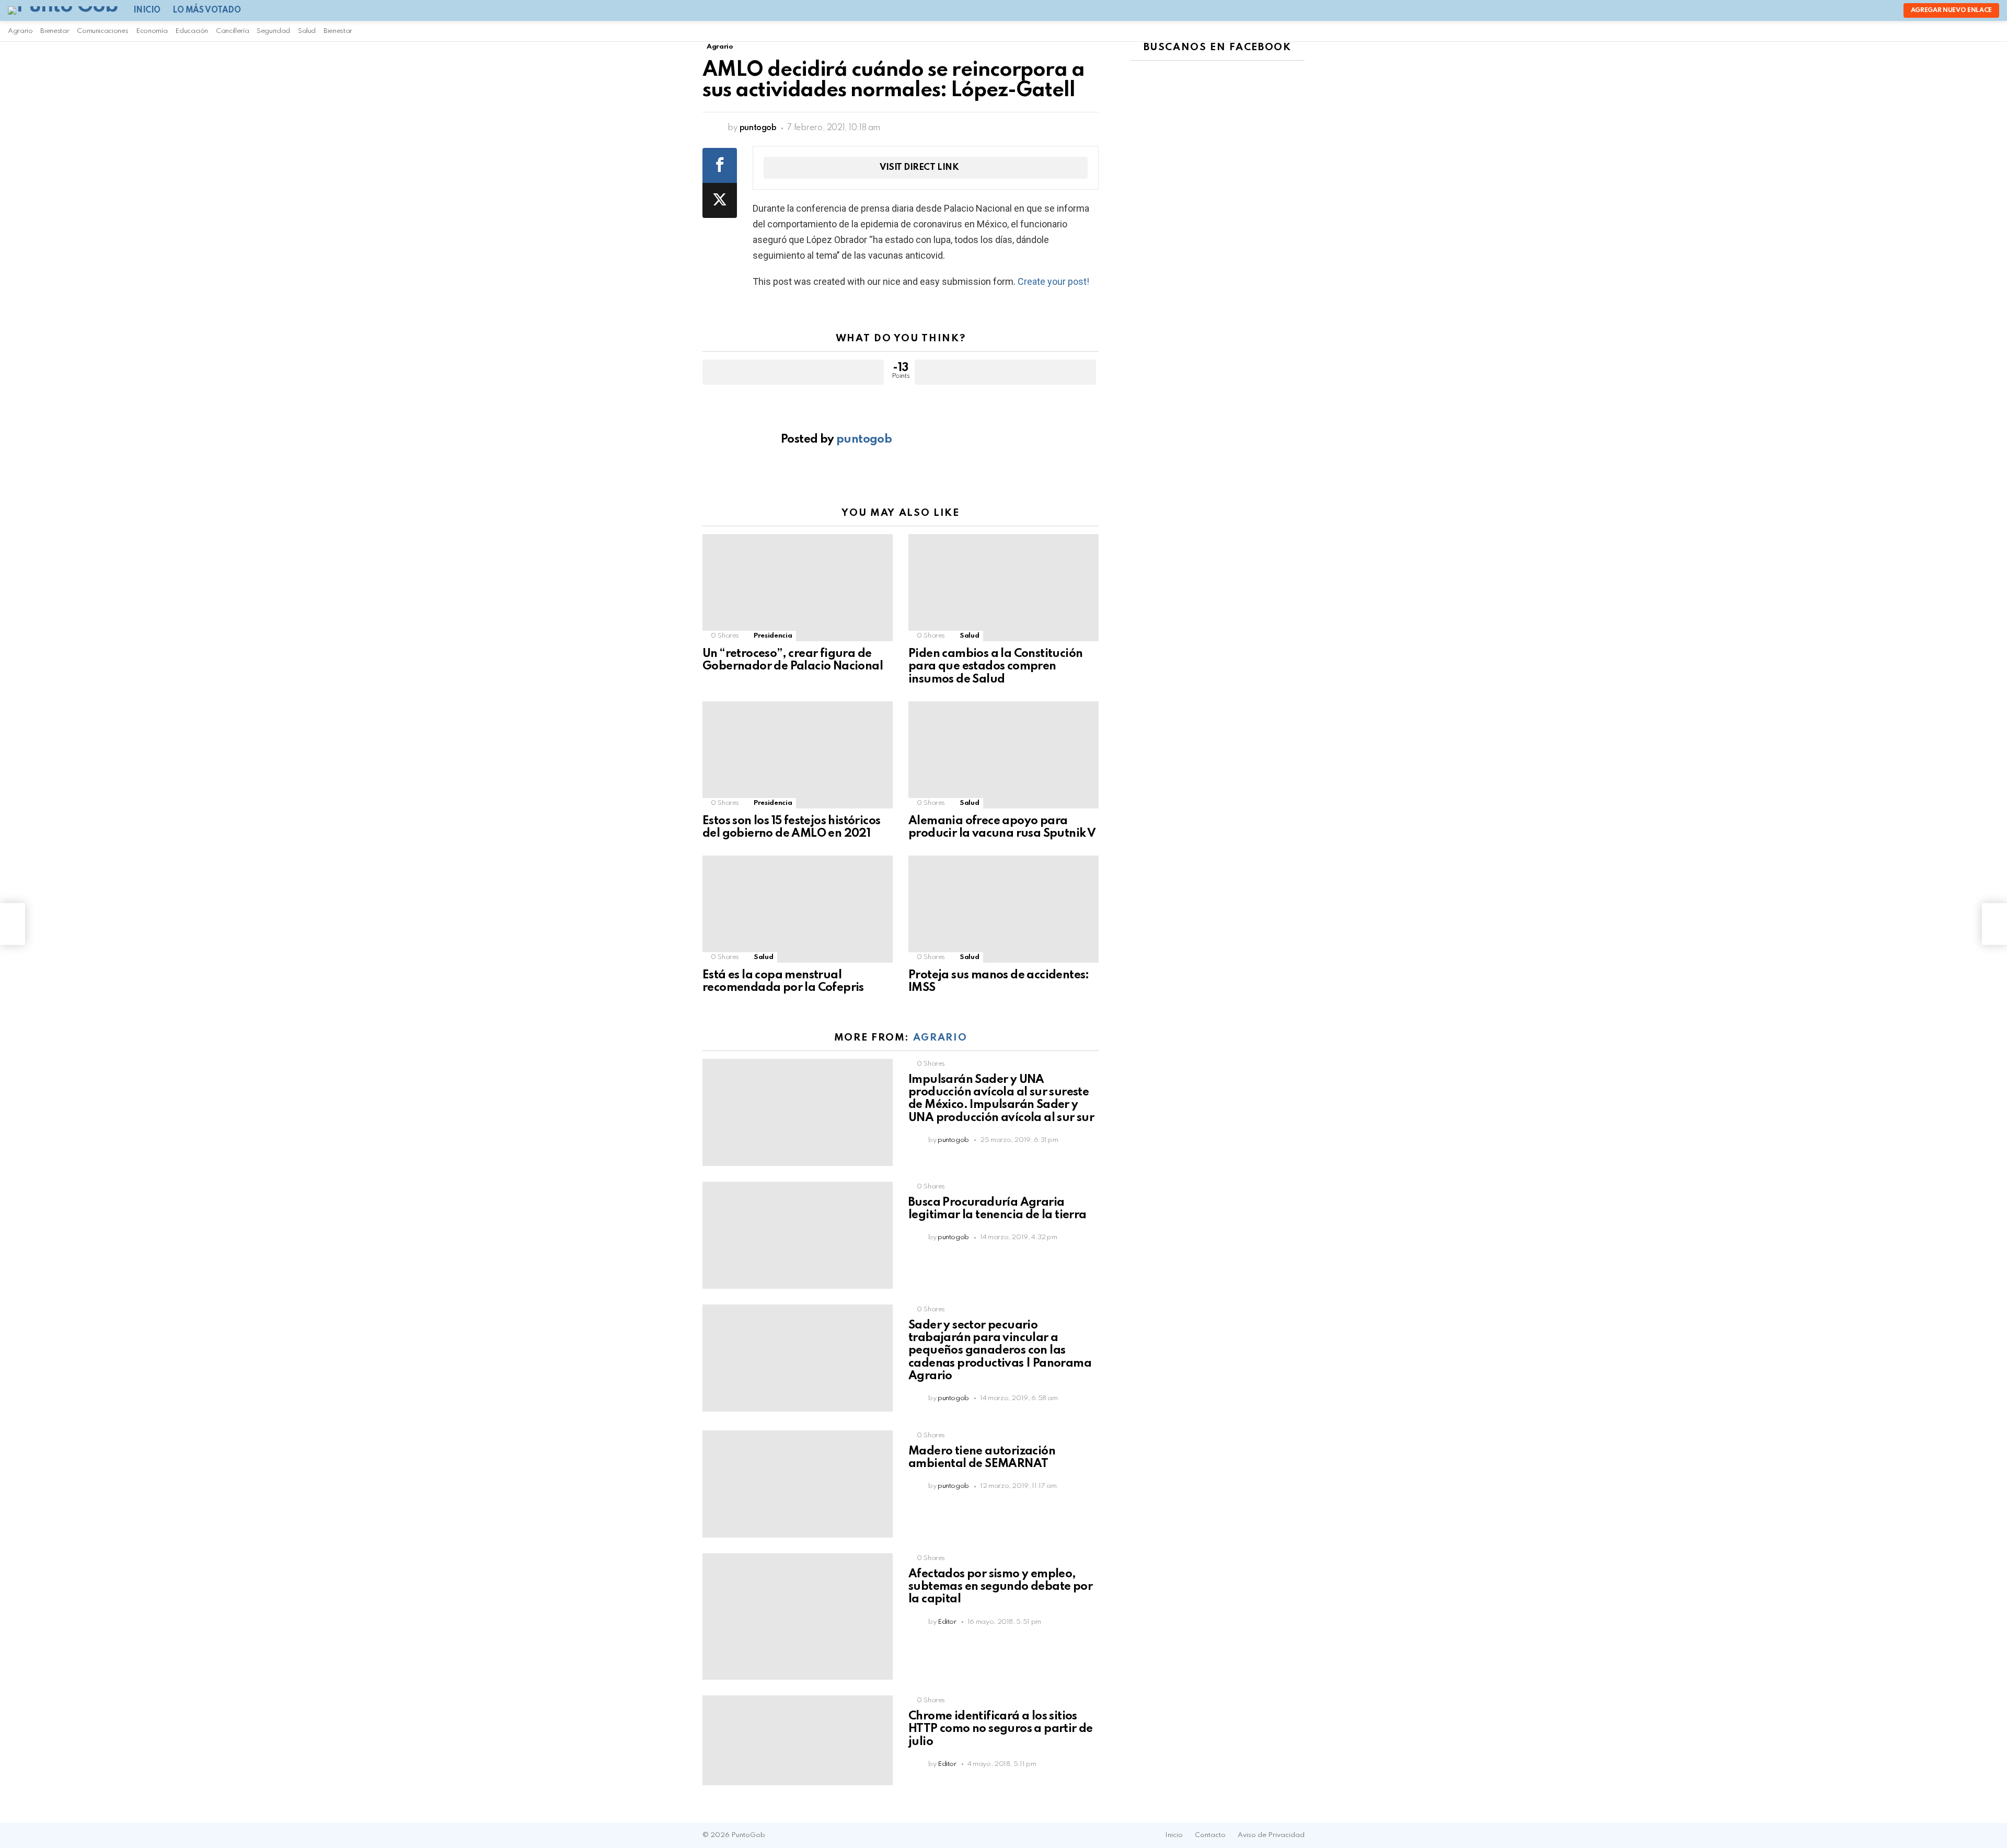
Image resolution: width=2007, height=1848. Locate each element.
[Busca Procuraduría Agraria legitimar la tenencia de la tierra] (798, 1235)
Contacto (1210, 1835)
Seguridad (273, 31)
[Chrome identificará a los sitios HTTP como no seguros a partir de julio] (798, 1740)
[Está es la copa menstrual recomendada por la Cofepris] (798, 909)
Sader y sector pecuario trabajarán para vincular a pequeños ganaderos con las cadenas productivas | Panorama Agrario (1000, 1351)
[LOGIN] (1207, 31)
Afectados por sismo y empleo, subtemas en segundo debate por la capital (1000, 1587)
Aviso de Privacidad (1271, 1835)
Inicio (147, 10)
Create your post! (1053, 281)
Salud (307, 31)
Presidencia (773, 636)
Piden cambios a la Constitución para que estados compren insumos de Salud (995, 666)
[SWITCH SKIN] (1191, 31)
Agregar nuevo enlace (1951, 10)
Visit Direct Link (919, 168)
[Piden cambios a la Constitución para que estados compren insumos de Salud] (1004, 588)
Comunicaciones (102, 31)
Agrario (20, 31)
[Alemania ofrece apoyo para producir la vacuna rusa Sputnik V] (1004, 755)
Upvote (793, 372)
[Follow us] (1161, 31)
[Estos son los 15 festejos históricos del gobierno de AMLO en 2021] (798, 755)
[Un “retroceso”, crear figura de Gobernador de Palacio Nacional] (798, 588)
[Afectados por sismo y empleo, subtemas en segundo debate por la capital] (798, 1616)
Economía (152, 31)
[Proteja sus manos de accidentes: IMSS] (1004, 909)
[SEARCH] (1177, 31)
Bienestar (55, 31)
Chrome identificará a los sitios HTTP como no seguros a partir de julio (1001, 1729)
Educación (192, 31)
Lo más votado (207, 10)
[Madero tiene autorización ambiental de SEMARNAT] (798, 1484)
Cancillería (232, 31)
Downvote (1005, 372)
